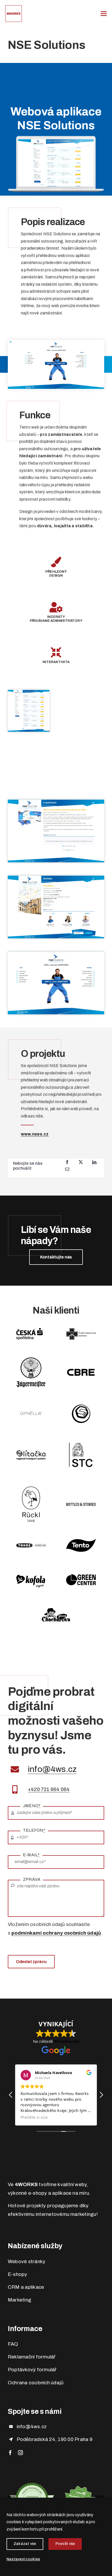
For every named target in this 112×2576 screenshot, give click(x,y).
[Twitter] (81, 1162)
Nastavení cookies (23, 2559)
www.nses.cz (35, 1134)
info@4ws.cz (52, 1769)
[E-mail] (67, 1169)
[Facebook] (67, 1162)
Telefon (34, 1830)
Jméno (32, 1806)
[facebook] (10, 2453)
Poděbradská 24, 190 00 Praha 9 (55, 2439)
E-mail (31, 1855)
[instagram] (20, 2453)
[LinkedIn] (94, 1162)
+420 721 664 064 (49, 1789)
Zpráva (32, 1879)
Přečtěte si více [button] (34, 2117)
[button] (101, 2096)
